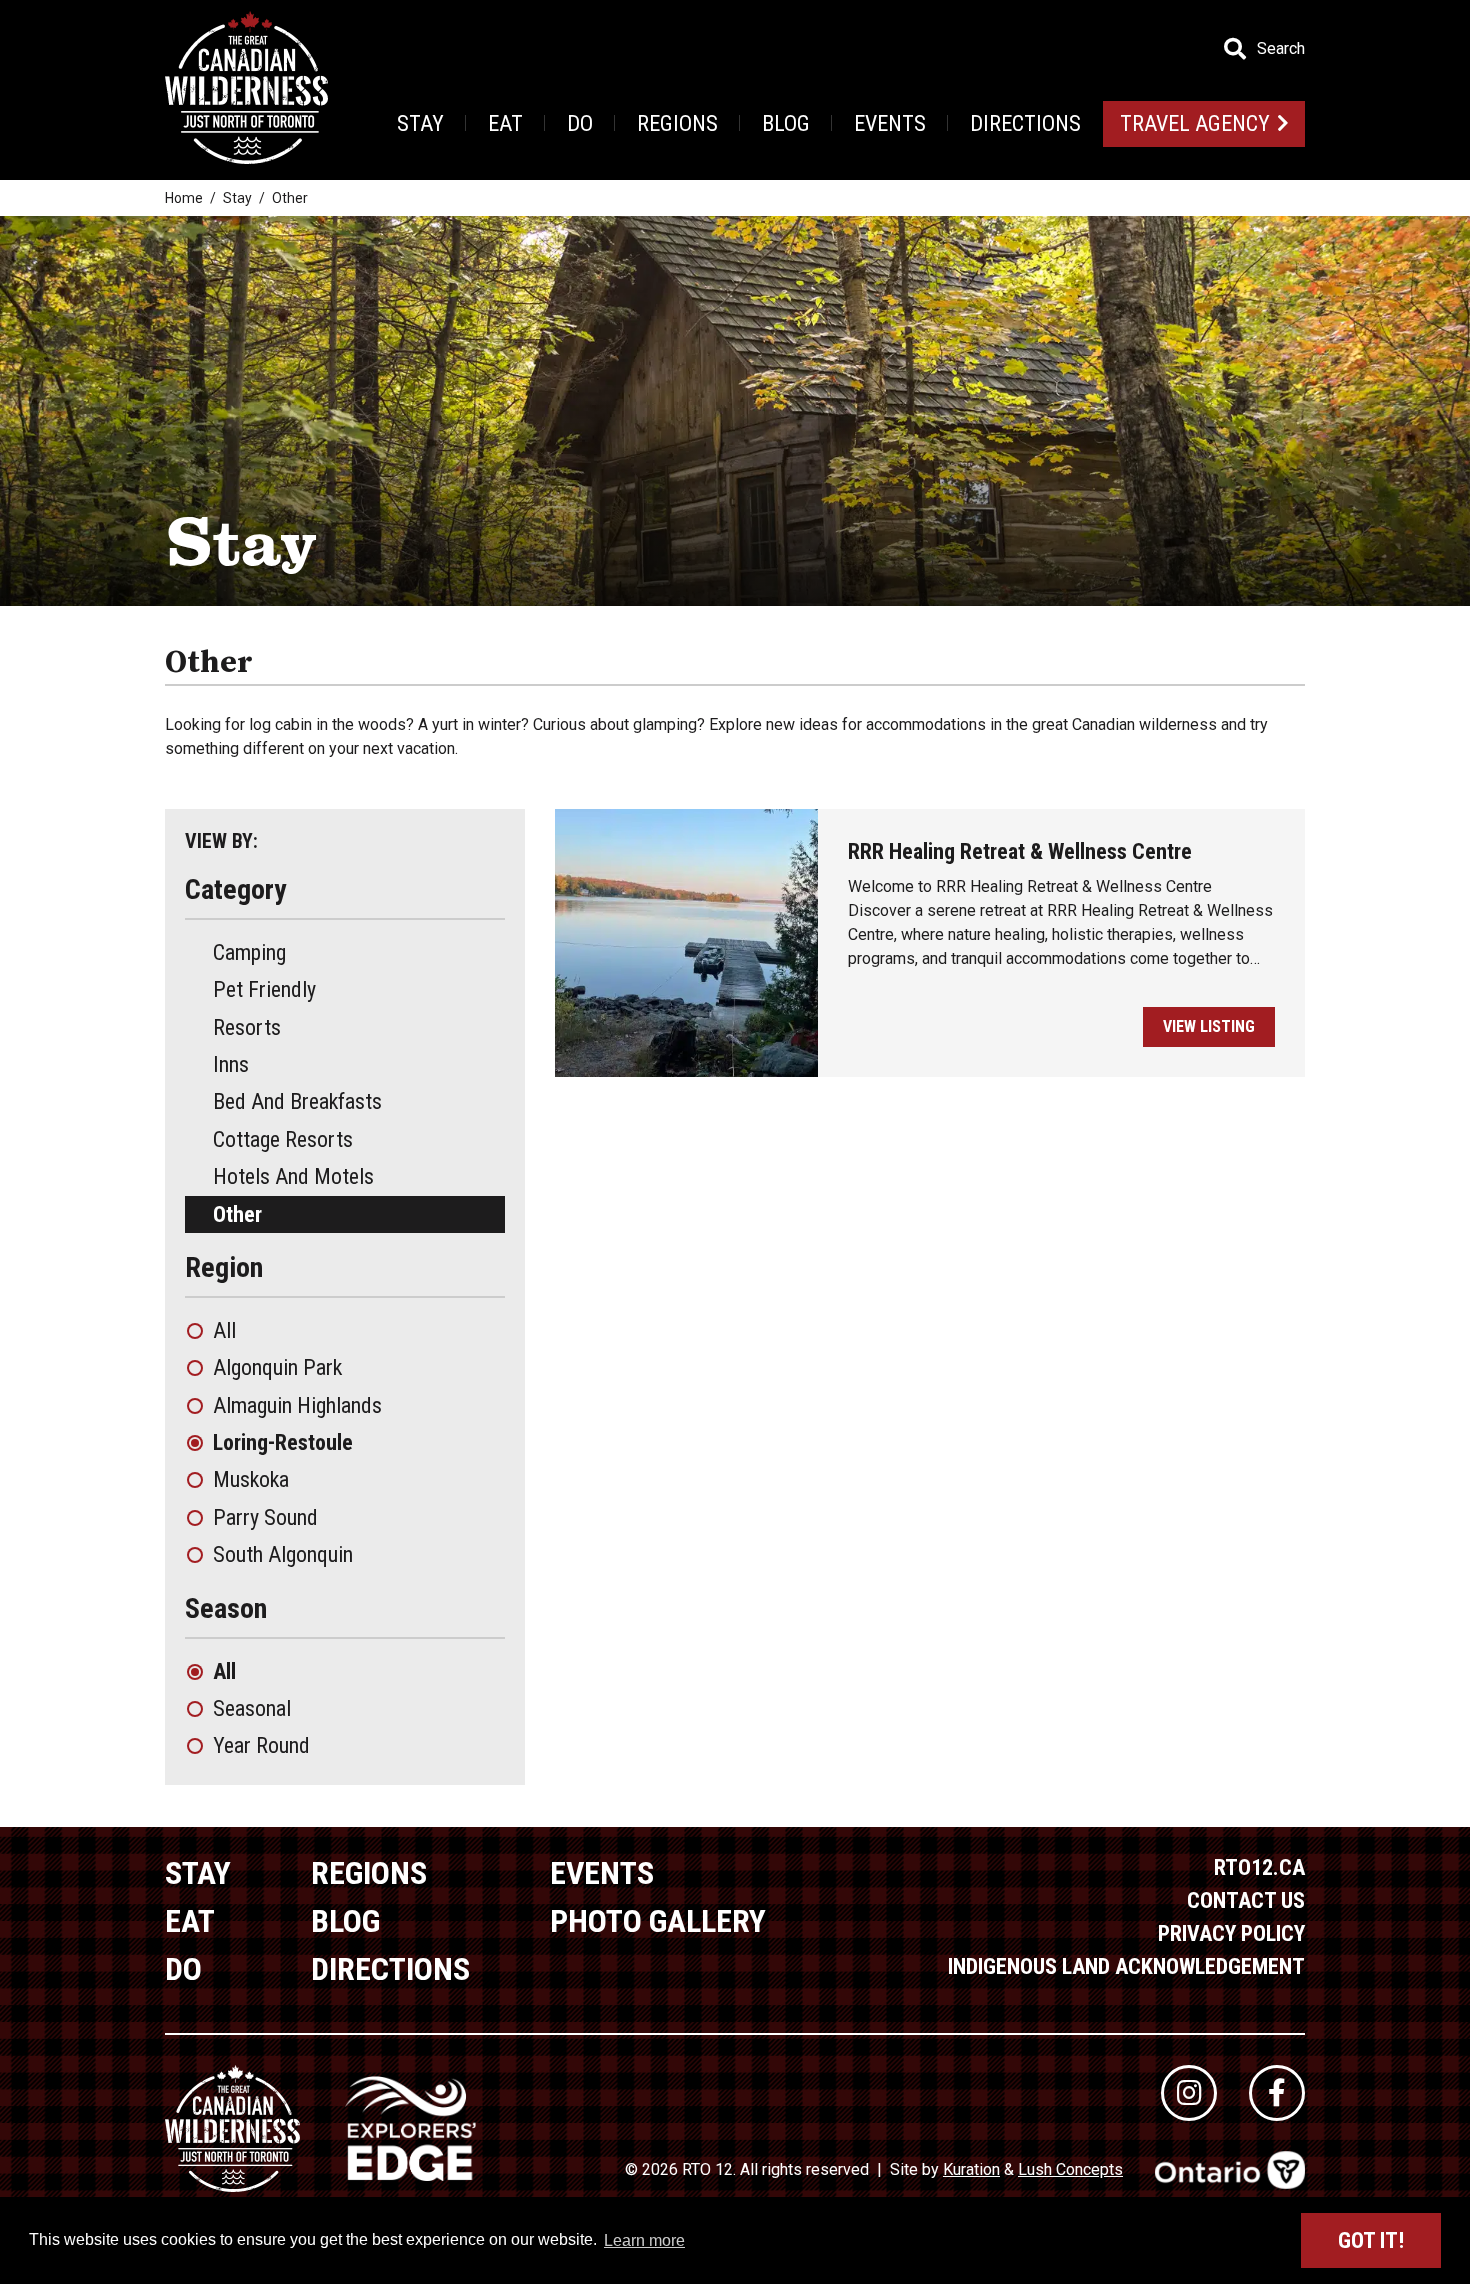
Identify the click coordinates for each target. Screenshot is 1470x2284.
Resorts (247, 1027)
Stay (420, 123)
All (224, 1330)
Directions (1025, 123)
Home (184, 198)
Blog (786, 123)
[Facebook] (1277, 2093)
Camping (249, 952)
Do (580, 123)
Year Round (261, 1745)
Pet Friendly (264, 989)
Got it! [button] (1371, 2240)
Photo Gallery (658, 1921)
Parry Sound (265, 1517)
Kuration (971, 2169)
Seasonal (252, 1708)
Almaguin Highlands (297, 1405)
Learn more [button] (644, 2240)
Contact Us (1246, 1900)
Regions (677, 123)
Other (237, 1214)
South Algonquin (283, 1554)
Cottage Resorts (283, 1139)
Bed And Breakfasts (297, 1101)
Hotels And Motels (293, 1176)
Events (890, 123)
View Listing (1209, 1026)
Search (1281, 49)
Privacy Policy (1231, 1933)
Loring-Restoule (283, 1442)
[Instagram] (1189, 2093)
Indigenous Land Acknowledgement (1126, 1966)
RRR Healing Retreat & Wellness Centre (1020, 851)
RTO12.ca (1259, 1867)
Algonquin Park (277, 1367)
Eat (505, 123)
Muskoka (251, 1479)
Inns (231, 1064)
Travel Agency (1195, 123)
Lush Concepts (1070, 2169)
